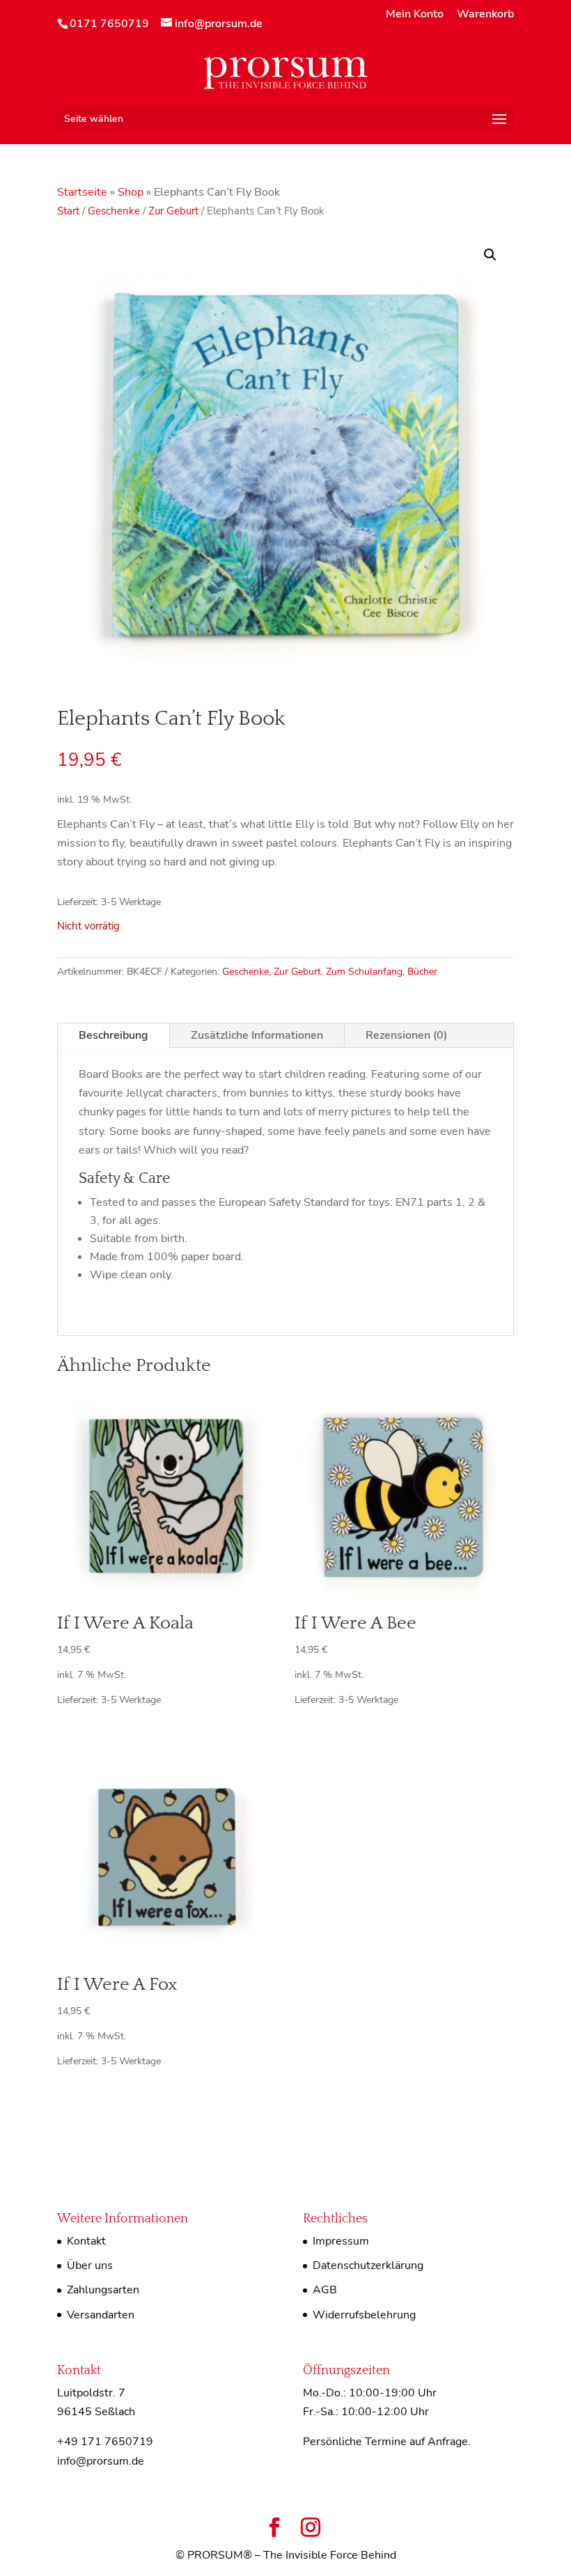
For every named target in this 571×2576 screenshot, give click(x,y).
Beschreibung (114, 1035)
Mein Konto (415, 15)
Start (68, 211)
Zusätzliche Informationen (257, 1035)
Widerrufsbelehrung (364, 2315)
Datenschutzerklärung (368, 2265)
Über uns (90, 2265)
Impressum (341, 2241)
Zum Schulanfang (364, 972)
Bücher (422, 972)
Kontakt (86, 2241)
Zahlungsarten (103, 2290)
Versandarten (101, 2315)
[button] (490, 255)
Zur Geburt (173, 211)
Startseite (82, 192)
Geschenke (114, 211)
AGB (325, 2290)
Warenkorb (485, 15)
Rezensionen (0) (406, 1035)
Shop (131, 192)
